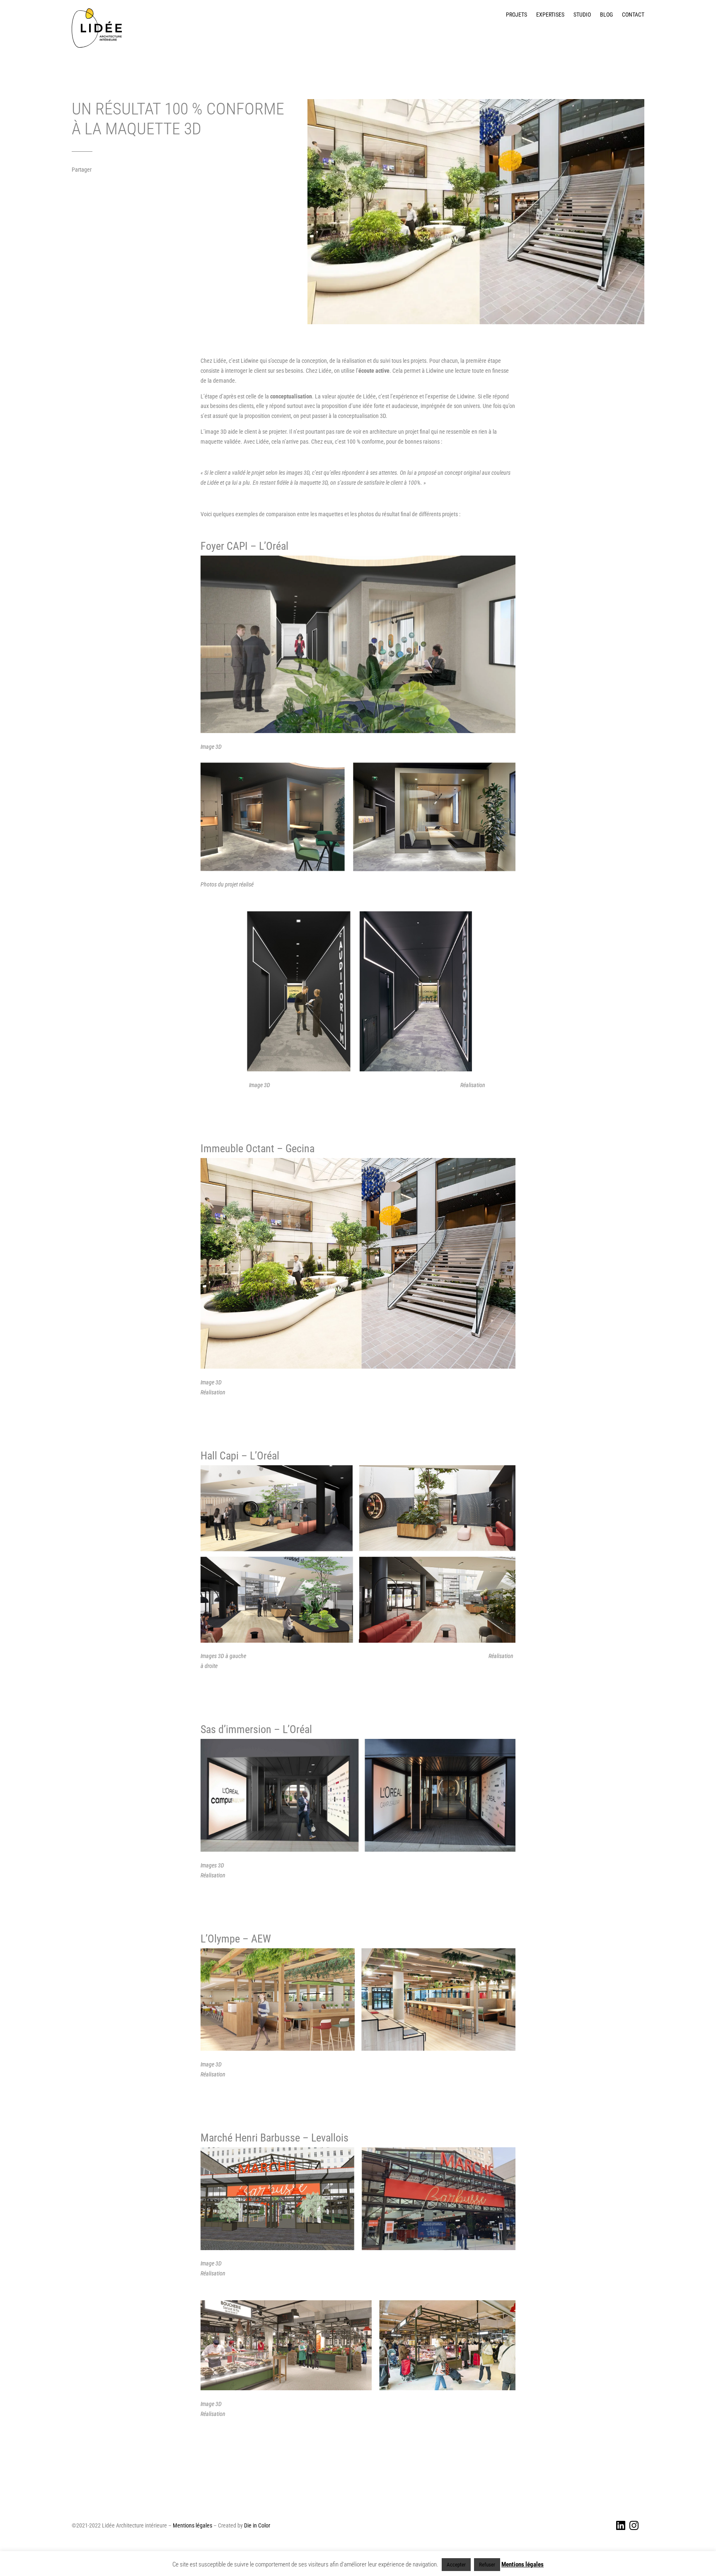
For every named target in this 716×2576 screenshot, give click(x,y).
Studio (582, 15)
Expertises (550, 15)
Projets (516, 15)
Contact (633, 15)
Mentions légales (192, 2525)
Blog (606, 15)
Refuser (487, 2565)
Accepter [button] (456, 2565)
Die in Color (257, 2525)
